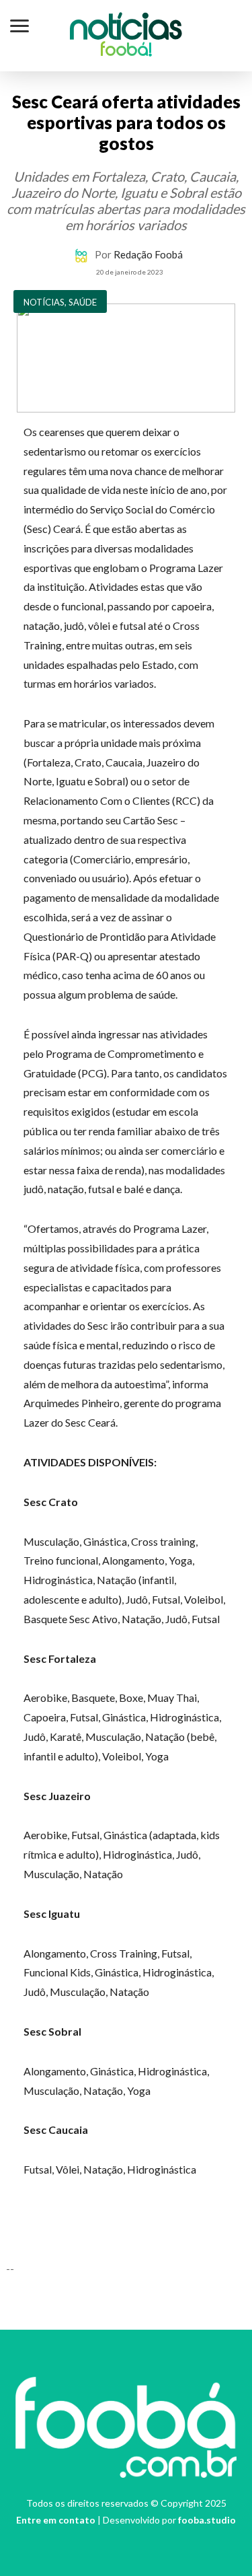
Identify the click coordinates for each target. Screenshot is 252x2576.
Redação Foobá (148, 254)
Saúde (83, 302)
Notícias (126, 30)
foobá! (126, 51)
